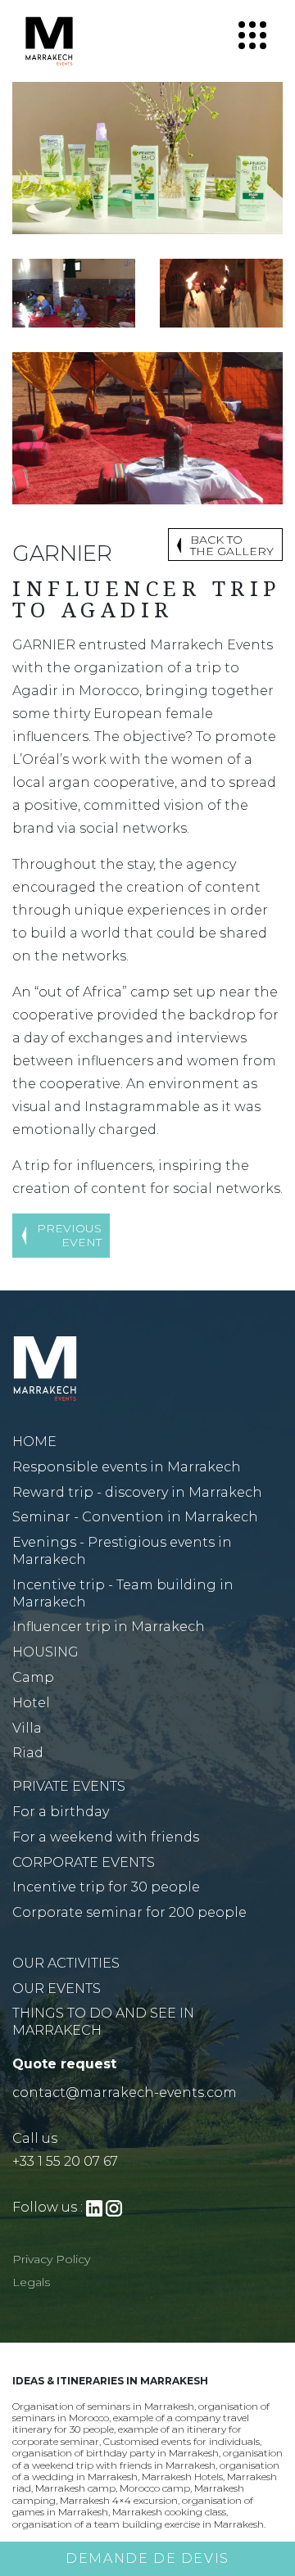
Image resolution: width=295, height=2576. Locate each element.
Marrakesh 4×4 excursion (119, 2500)
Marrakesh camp (75, 2488)
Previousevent (69, 1235)
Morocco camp (155, 2488)
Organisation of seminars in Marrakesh (103, 2406)
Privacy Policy (51, 2259)
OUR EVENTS (57, 1988)
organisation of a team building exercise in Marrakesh (138, 2524)
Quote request (64, 2064)
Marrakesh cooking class (169, 2512)
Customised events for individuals (182, 2441)
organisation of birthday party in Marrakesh (116, 2453)
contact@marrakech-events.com (125, 2092)
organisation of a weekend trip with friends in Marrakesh (147, 2458)
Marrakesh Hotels (182, 2477)
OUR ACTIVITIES (66, 1963)
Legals (31, 2282)
